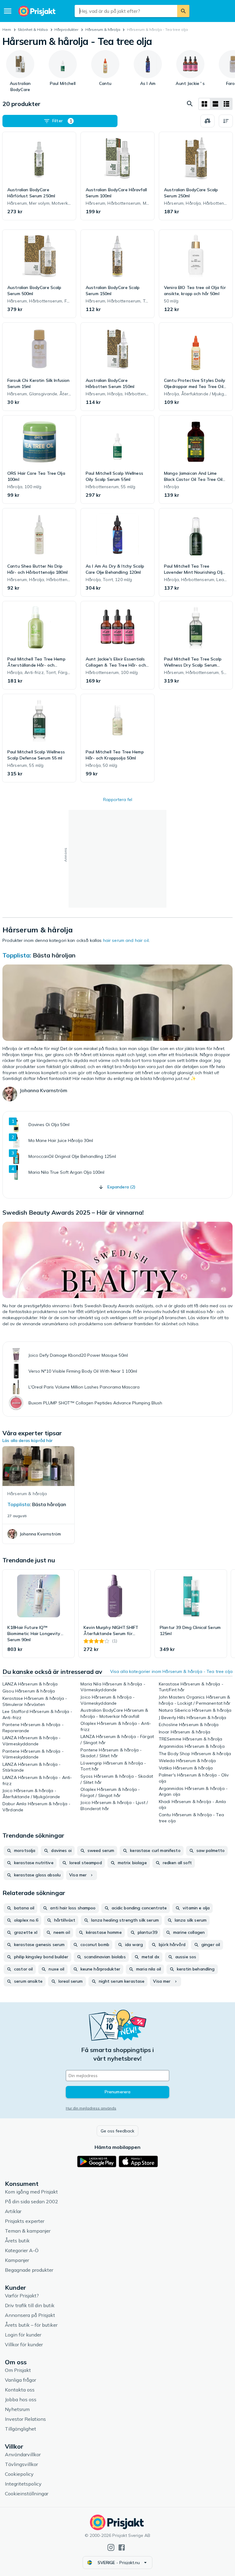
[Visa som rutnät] (204, 104)
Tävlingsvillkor (21, 2464)
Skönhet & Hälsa (33, 29)
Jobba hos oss (21, 2399)
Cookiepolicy (19, 2474)
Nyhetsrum (17, 2409)
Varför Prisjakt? (22, 2296)
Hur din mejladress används (91, 2108)
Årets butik (17, 2241)
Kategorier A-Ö (22, 2250)
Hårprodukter (66, 29)
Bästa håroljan (54, 955)
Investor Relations (25, 2419)
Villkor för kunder (24, 2344)
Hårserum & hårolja (103, 29)
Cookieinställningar (27, 2494)
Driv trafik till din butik (30, 2305)
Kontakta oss (20, 2390)
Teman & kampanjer (28, 2231)
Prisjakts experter (25, 2221)
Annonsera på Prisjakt (30, 2315)
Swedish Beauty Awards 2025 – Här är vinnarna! (73, 1212)
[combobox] (126, 11)
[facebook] (122, 2547)
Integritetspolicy (23, 2484)
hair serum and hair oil (126, 940)
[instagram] (111, 2547)
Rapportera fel (118, 800)
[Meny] (8, 11)
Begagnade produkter (29, 2270)
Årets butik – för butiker (31, 2325)
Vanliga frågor (21, 2380)
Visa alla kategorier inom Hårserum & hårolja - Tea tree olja (171, 1671)
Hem (7, 29)
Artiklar (13, 2211)
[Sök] (183, 11)
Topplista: (17, 955)
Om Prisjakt (18, 2370)
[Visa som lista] (215, 104)
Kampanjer (17, 2260)
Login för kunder (23, 2335)
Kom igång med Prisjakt (31, 2192)
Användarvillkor (23, 2454)
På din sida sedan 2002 (32, 2201)
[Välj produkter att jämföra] (207, 121)
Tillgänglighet (21, 2429)
